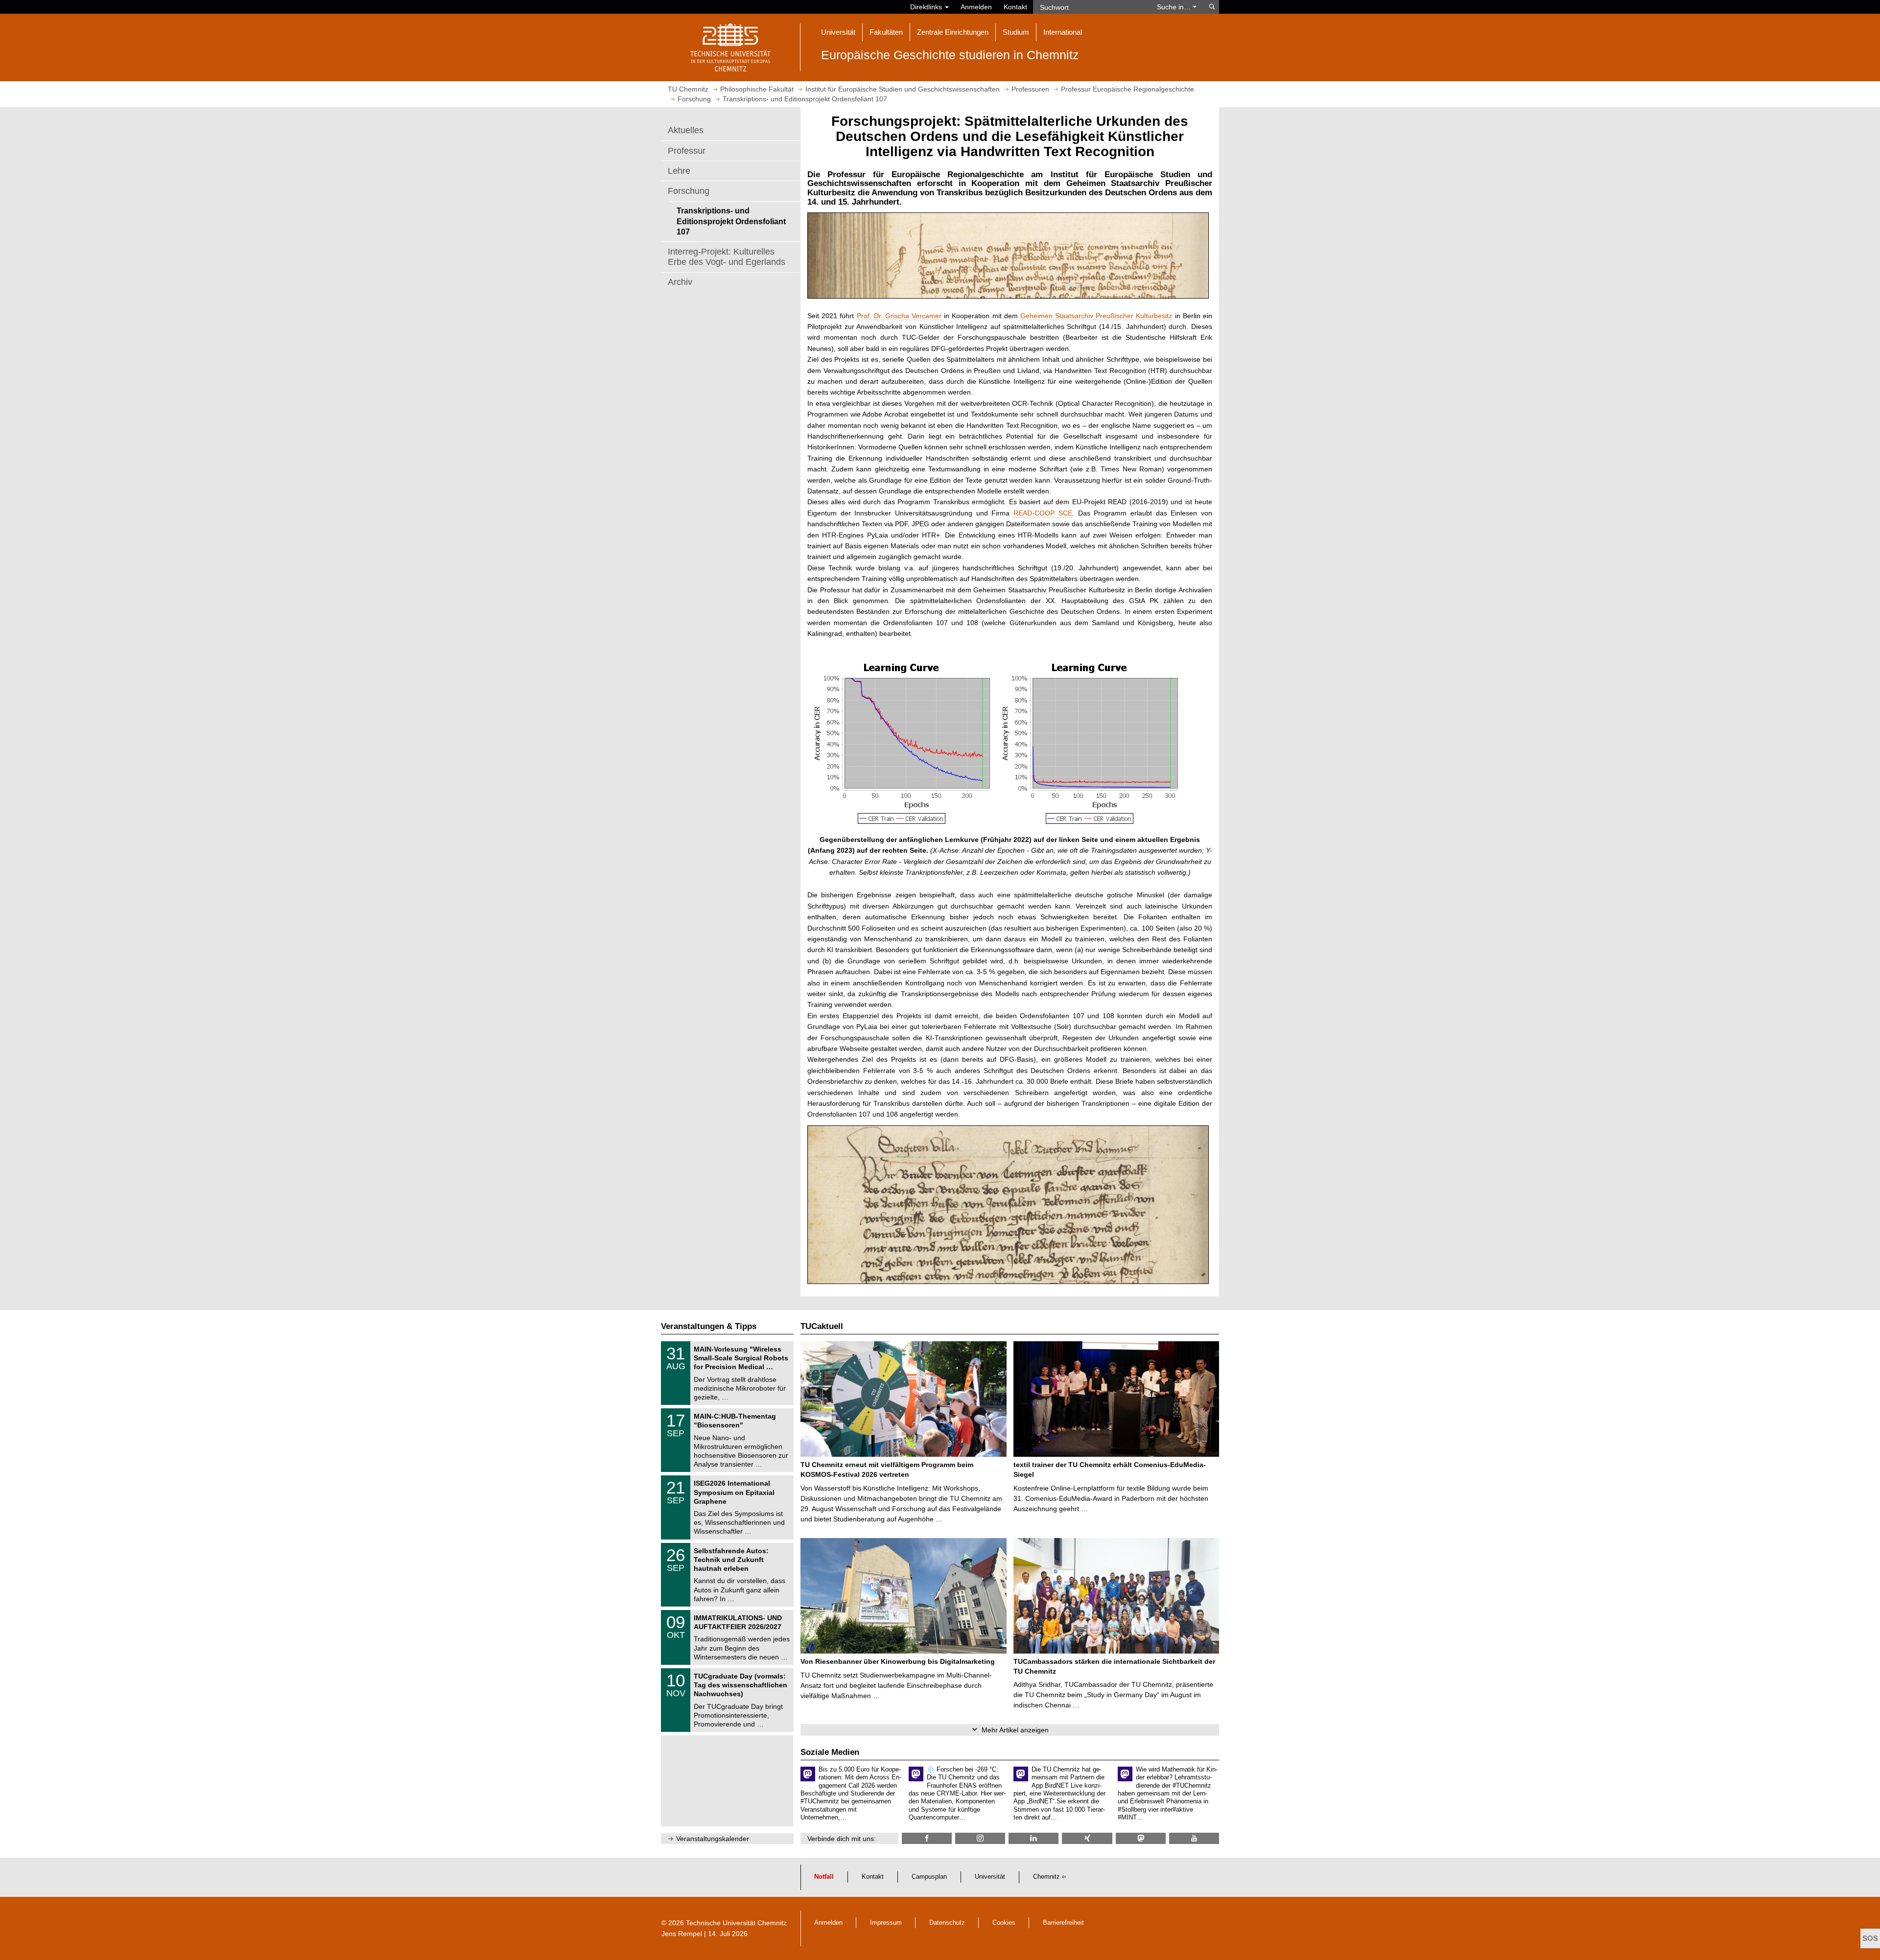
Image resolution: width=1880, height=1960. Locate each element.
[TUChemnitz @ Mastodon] (1141, 1838)
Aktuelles (686, 130)
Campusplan (929, 1877)
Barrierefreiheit (1063, 1923)
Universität (990, 1877)
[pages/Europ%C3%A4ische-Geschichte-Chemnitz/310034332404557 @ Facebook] (927, 1838)
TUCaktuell (822, 1326)
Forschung (689, 191)
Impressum (886, 1923)
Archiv (680, 282)
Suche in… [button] (1175, 7)
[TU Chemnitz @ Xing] (1087, 1838)
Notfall (824, 1877)
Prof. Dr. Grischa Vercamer (899, 316)
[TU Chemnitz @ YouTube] (1194, 1838)
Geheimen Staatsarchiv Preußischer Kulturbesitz (1096, 316)
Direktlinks (927, 7)
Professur (687, 151)
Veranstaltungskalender (713, 1839)
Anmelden (976, 7)
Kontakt (1015, 7)
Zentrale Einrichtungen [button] (953, 32)
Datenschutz (947, 1923)
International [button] (1063, 32)
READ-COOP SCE (1043, 513)
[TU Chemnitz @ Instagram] (980, 1838)
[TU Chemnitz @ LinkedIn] (1034, 1838)
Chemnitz (1046, 1877)
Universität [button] (838, 32)
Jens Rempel (682, 1934)
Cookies (1004, 1923)
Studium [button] (1016, 32)
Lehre (679, 171)
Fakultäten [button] (886, 32)
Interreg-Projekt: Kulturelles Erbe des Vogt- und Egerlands (727, 257)
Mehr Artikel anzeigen (1015, 1730)
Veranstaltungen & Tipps (709, 1326)
